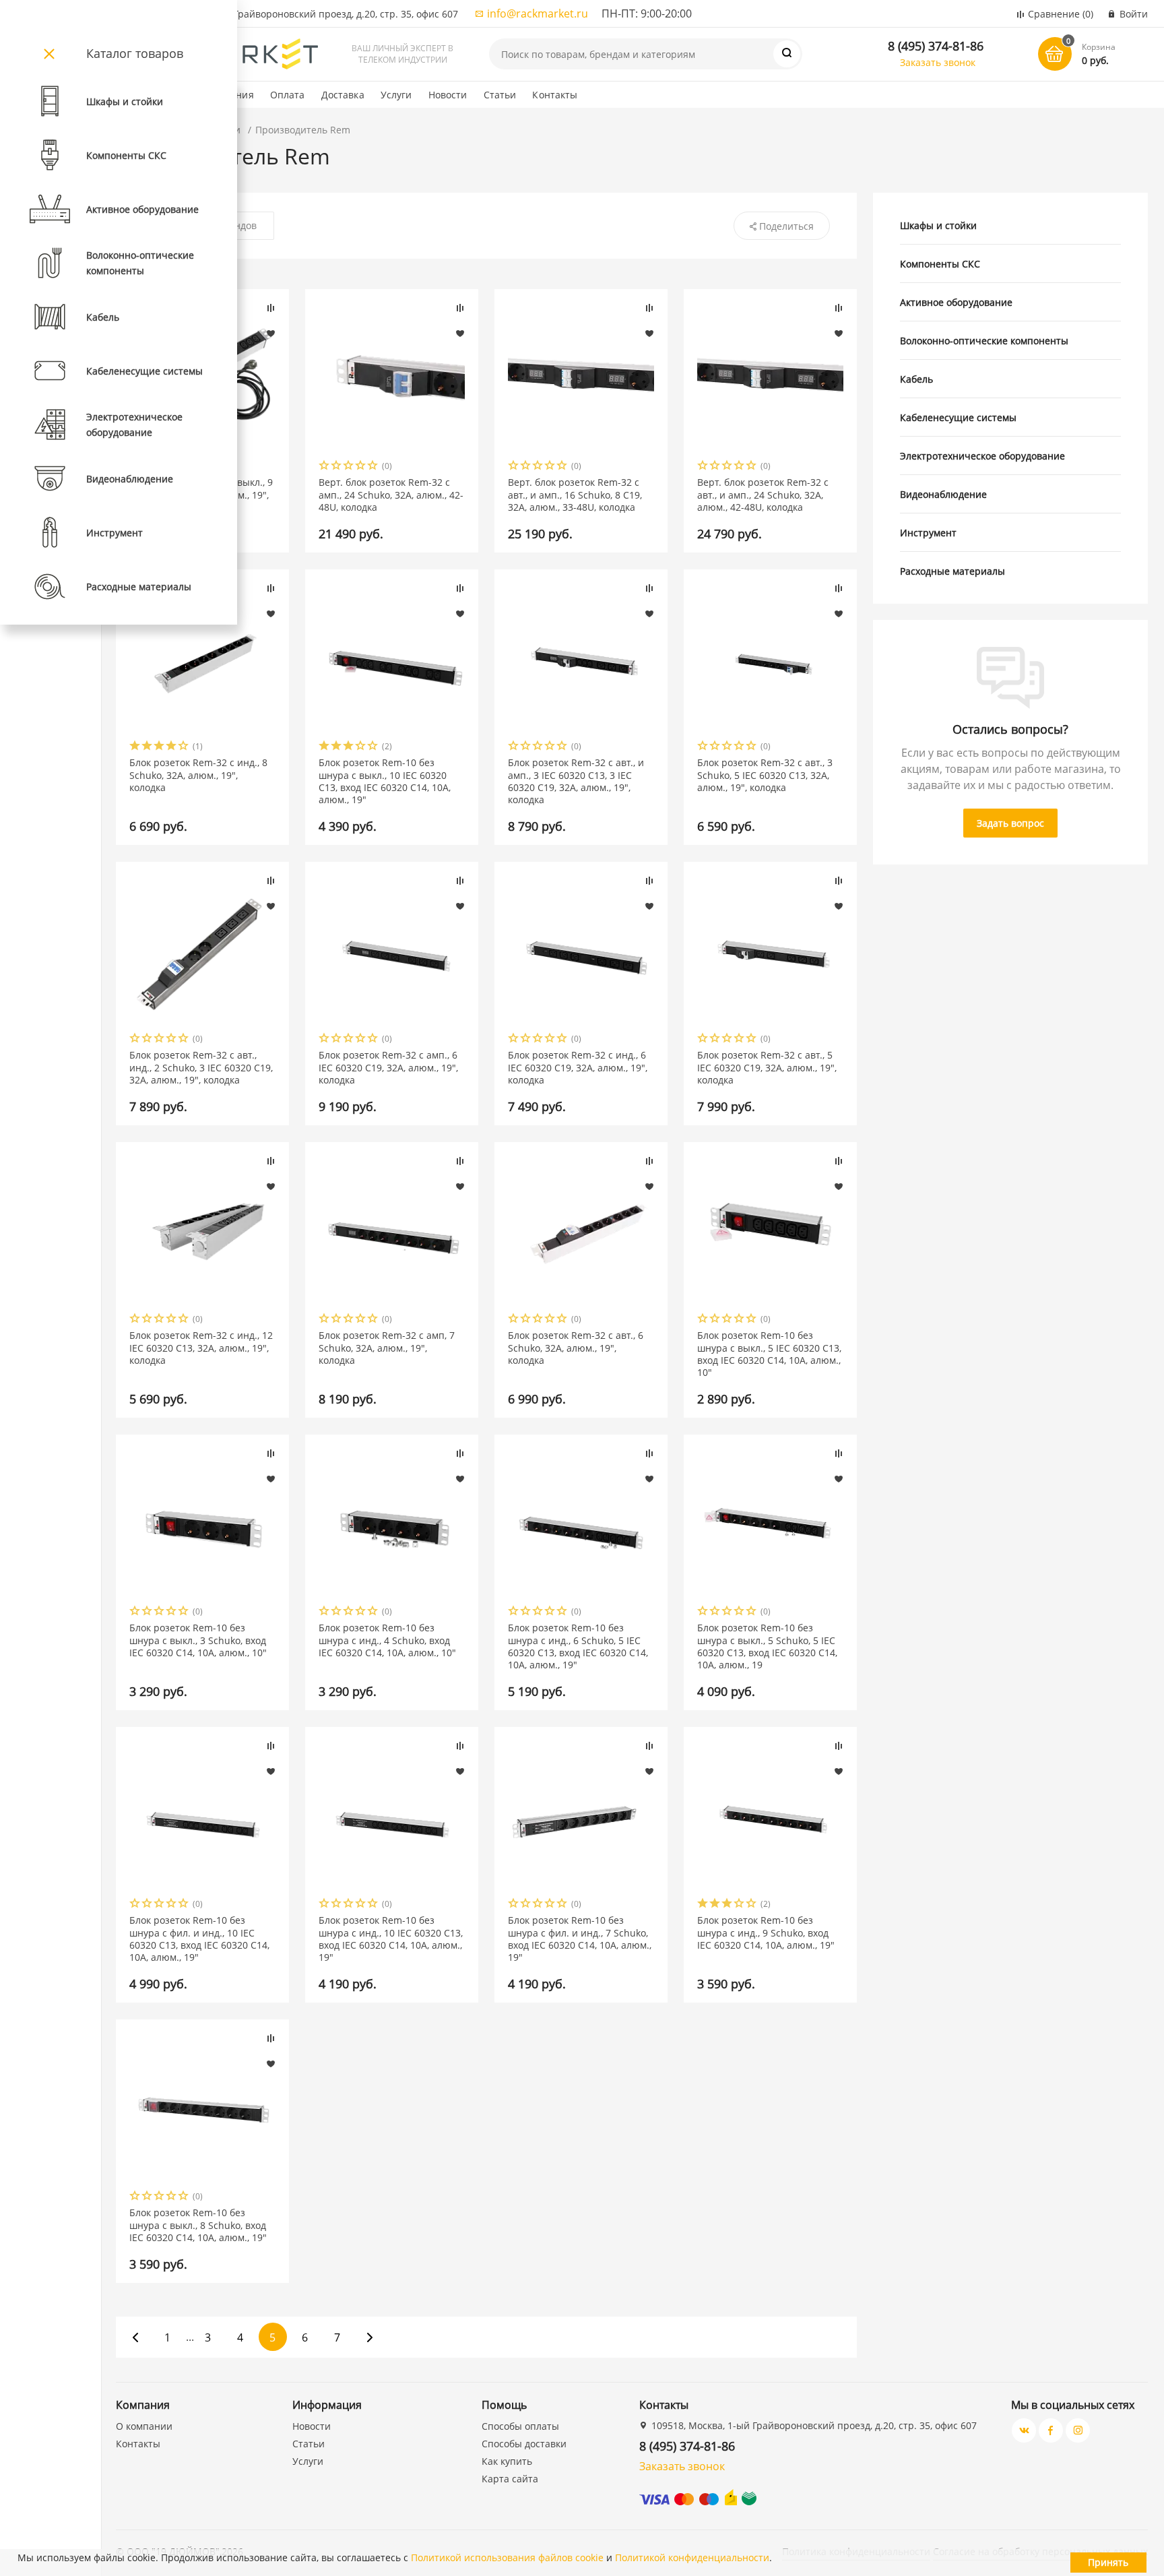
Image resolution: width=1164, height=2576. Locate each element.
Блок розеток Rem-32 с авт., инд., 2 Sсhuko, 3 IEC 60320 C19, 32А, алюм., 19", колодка (201, 1067)
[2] (337, 467)
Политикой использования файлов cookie (507, 2557)
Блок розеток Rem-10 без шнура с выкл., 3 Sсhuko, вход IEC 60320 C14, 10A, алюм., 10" (198, 1640)
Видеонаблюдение (943, 494)
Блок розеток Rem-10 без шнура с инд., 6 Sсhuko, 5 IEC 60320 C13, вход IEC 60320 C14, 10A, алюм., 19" (578, 1646)
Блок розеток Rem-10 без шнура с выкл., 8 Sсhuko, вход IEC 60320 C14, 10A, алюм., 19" (198, 2225)
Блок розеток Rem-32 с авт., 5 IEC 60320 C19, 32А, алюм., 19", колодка (767, 1067)
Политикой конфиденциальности (692, 2557)
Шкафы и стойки (938, 225)
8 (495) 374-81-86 (936, 46)
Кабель (916, 379)
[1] (325, 467)
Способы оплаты (520, 2426)
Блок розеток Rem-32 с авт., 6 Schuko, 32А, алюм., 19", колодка (576, 1348)
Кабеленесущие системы (958, 417)
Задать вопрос (1010, 823)
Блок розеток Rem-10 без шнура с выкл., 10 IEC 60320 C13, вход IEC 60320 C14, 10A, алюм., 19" (385, 781)
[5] (373, 467)
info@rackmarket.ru (538, 13)
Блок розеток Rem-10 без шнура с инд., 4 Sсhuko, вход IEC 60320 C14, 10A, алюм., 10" (387, 1640)
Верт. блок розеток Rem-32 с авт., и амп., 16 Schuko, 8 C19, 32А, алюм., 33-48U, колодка (575, 495)
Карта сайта (510, 2479)
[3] (349, 467)
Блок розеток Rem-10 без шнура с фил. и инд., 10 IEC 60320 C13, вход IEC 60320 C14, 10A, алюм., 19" (199, 1939)
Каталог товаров (135, 53)
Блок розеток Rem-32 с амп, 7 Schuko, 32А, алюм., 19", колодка (387, 1348)
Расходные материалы (952, 571)
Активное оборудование (956, 302)
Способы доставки (524, 2444)
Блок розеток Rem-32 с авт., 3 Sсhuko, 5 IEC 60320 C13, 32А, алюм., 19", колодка (765, 775)
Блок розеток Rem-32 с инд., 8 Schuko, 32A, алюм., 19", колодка (198, 775)
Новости (448, 95)
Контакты (555, 95)
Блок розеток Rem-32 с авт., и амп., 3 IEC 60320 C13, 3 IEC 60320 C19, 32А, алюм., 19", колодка (576, 781)
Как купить (507, 2461)
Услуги (396, 95)
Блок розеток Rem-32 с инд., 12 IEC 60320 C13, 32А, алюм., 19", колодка (201, 1348)
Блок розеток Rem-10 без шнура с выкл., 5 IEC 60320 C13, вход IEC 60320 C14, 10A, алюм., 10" (769, 1354)
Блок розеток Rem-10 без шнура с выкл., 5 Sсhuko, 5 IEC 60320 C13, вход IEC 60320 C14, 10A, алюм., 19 (767, 1646)
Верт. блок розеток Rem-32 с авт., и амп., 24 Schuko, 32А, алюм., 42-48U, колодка (763, 495)
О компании (144, 2426)
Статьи (500, 95)
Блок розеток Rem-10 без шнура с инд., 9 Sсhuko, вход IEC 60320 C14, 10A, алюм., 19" (766, 1933)
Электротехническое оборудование (982, 456)
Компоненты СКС (940, 264)
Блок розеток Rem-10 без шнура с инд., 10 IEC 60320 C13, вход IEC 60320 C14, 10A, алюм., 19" (391, 1939)
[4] (361, 467)
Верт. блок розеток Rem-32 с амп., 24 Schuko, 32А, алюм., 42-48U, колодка (391, 495)
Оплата (288, 95)
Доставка (343, 95)
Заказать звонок (938, 62)
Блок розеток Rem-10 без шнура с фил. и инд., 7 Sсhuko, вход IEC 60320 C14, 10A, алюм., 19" (580, 1939)
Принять (1108, 2562)
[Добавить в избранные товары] (271, 333)
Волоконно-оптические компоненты (984, 341)
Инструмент (928, 533)
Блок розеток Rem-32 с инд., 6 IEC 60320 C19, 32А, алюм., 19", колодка (578, 1067)
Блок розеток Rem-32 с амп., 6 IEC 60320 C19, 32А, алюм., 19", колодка (388, 1067)
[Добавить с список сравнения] (271, 308)
